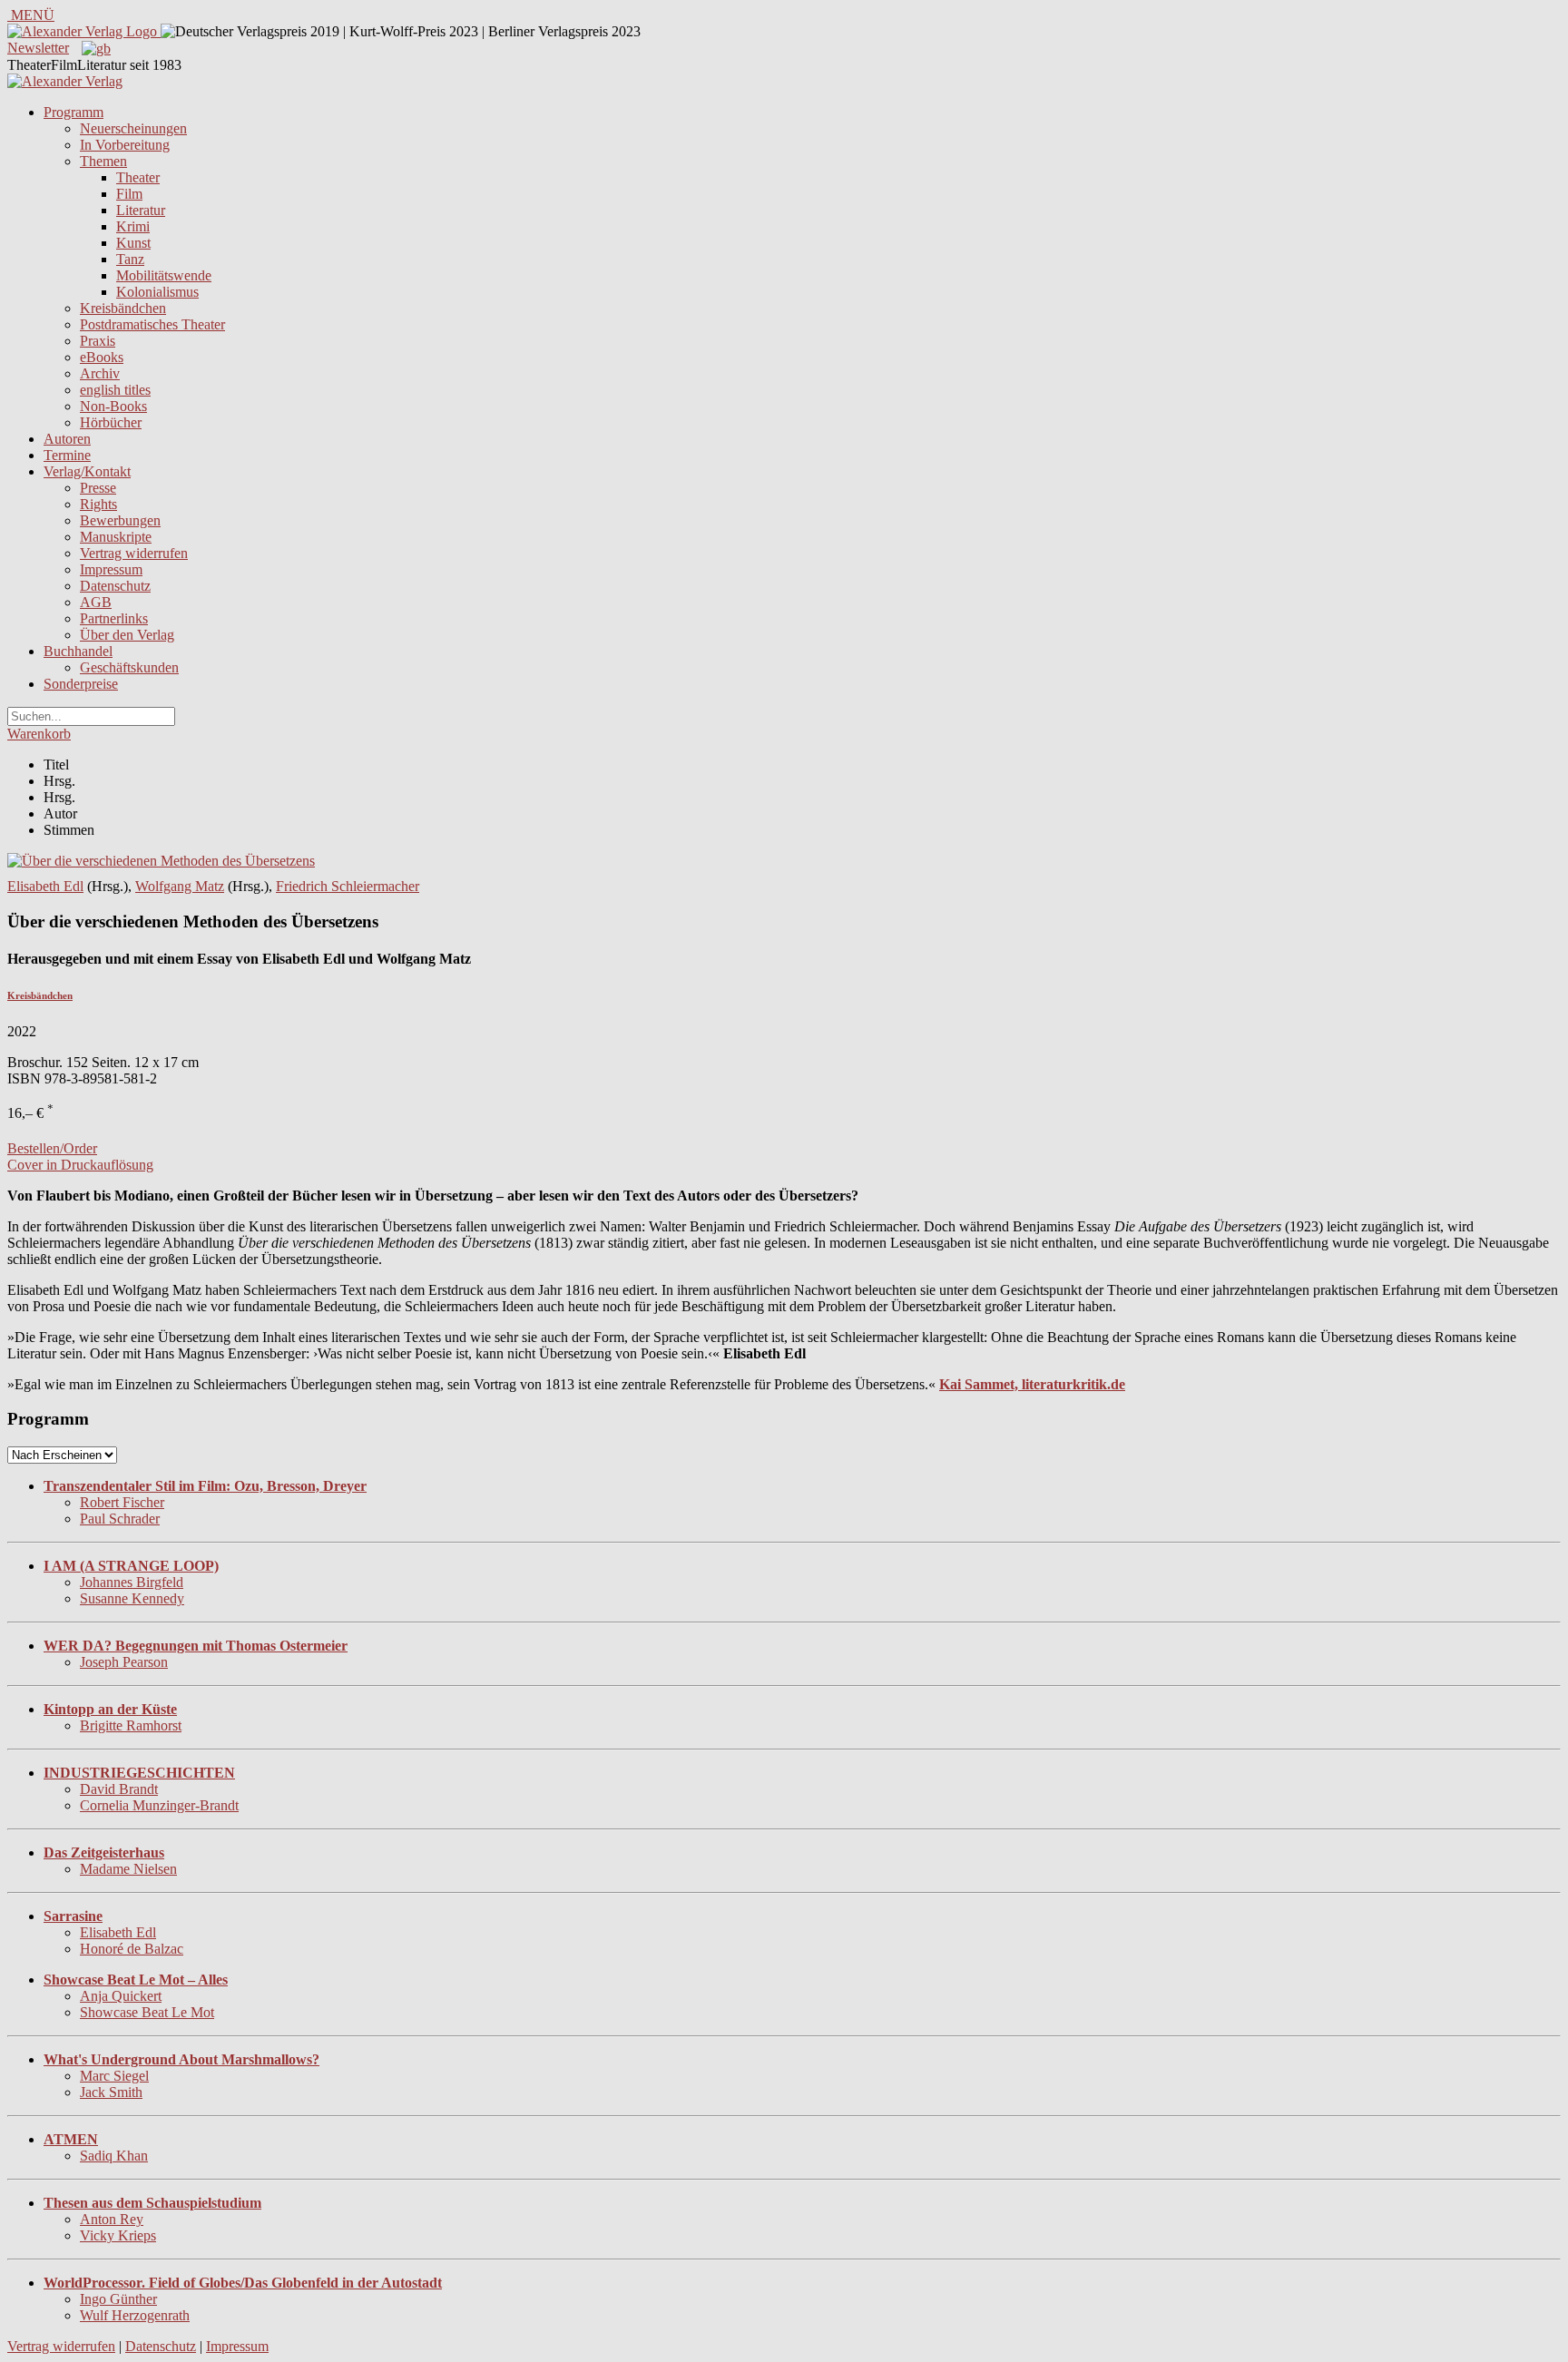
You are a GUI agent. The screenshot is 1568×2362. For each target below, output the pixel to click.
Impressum (111, 569)
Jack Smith (111, 2092)
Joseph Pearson (124, 1662)
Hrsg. (59, 781)
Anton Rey (112, 2219)
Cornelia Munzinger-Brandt (159, 1805)
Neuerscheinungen (133, 128)
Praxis (98, 341)
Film (129, 194)
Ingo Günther (118, 2299)
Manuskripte (116, 537)
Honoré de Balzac (132, 1949)
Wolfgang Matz (180, 886)
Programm (73, 112)
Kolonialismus (157, 292)
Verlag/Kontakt (87, 471)
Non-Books (113, 406)
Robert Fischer (122, 1502)
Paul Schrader (120, 1519)
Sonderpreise (81, 684)
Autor (60, 813)
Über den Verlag (127, 635)
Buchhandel (78, 651)
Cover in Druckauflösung (80, 1165)
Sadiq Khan (114, 2156)
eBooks (102, 357)
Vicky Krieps (118, 2235)
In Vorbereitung (125, 145)
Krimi (133, 226)
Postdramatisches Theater (152, 324)
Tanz (130, 259)
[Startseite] (65, 81)
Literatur (141, 210)
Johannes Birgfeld (132, 1582)
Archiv (100, 373)
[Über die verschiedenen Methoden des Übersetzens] (161, 861)
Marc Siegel (114, 2076)
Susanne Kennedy (132, 1598)
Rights (98, 504)
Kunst (133, 243)
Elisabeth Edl (45, 886)
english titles (115, 390)
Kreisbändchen (123, 308)
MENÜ (31, 15)
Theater (138, 177)
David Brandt (119, 1789)
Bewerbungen (120, 520)
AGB (96, 602)
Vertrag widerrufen (134, 553)
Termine (67, 455)
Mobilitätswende (164, 275)
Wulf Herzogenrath (135, 2315)
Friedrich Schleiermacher (348, 886)
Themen (103, 161)
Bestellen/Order (52, 1148)
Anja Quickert (121, 1996)
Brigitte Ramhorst (131, 1725)
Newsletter (38, 48)
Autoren (67, 439)
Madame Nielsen (128, 1869)
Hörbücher (111, 422)
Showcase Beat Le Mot (147, 2012)
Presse (98, 488)
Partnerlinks (114, 618)
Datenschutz (115, 586)
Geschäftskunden (129, 667)
